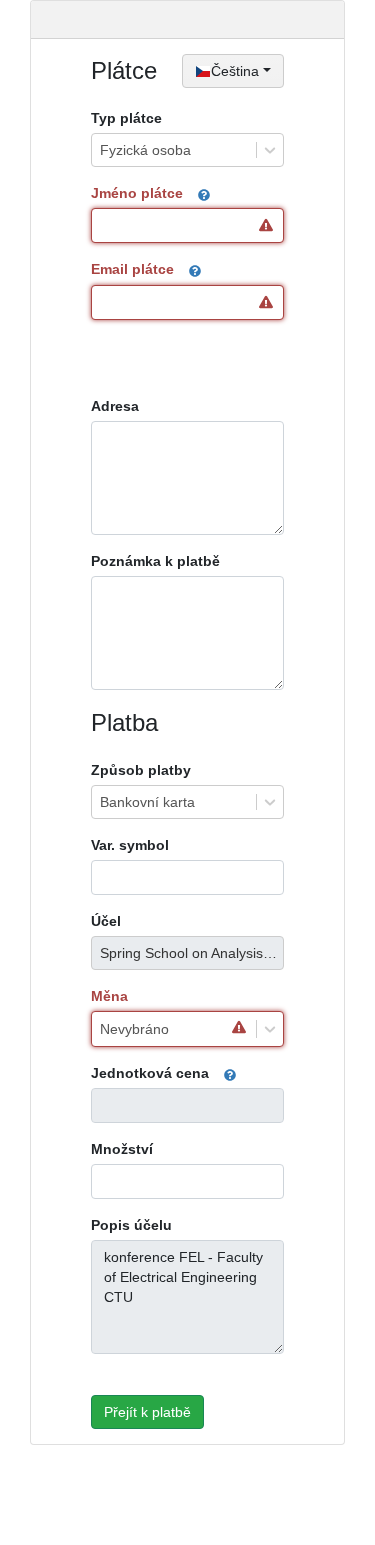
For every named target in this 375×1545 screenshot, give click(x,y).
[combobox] (100, 150)
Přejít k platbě (147, 1412)
